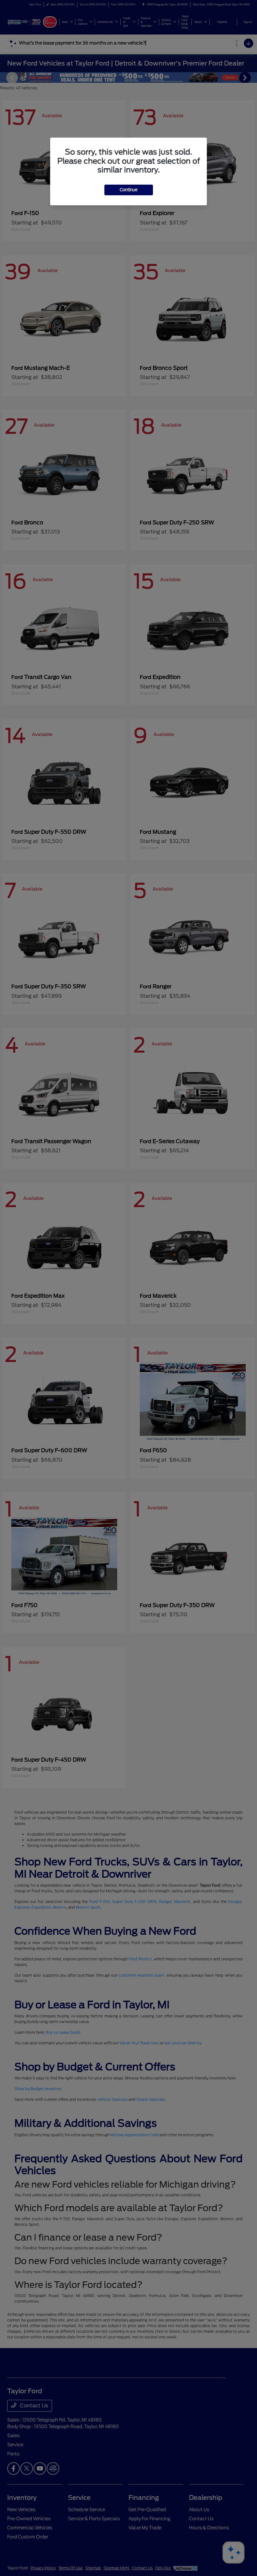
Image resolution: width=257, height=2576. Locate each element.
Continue (129, 190)
